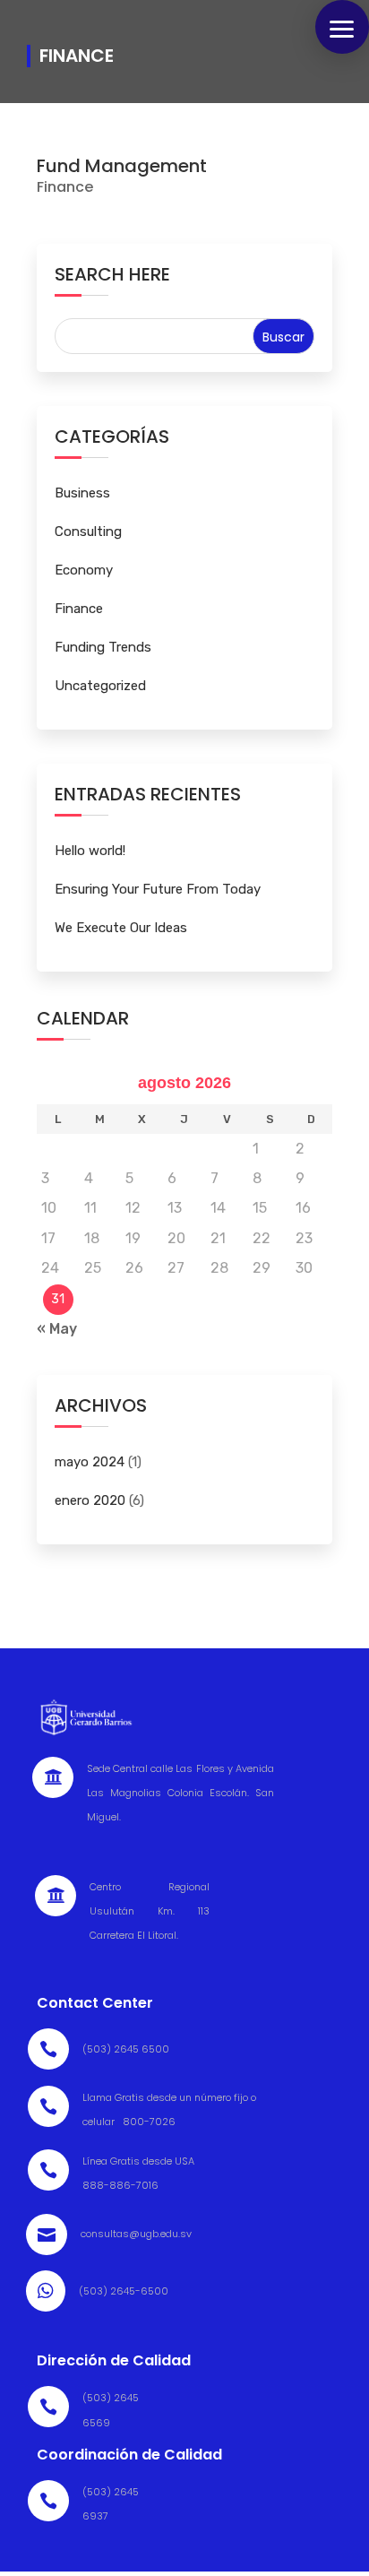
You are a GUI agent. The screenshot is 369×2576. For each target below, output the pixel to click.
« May (57, 1329)
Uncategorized (100, 686)
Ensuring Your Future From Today (158, 889)
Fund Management (122, 166)
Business (82, 493)
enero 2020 (90, 1500)
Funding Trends (103, 647)
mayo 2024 (90, 1462)
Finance (65, 187)
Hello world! (90, 851)
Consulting (88, 532)
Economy (84, 570)
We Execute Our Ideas (121, 928)
